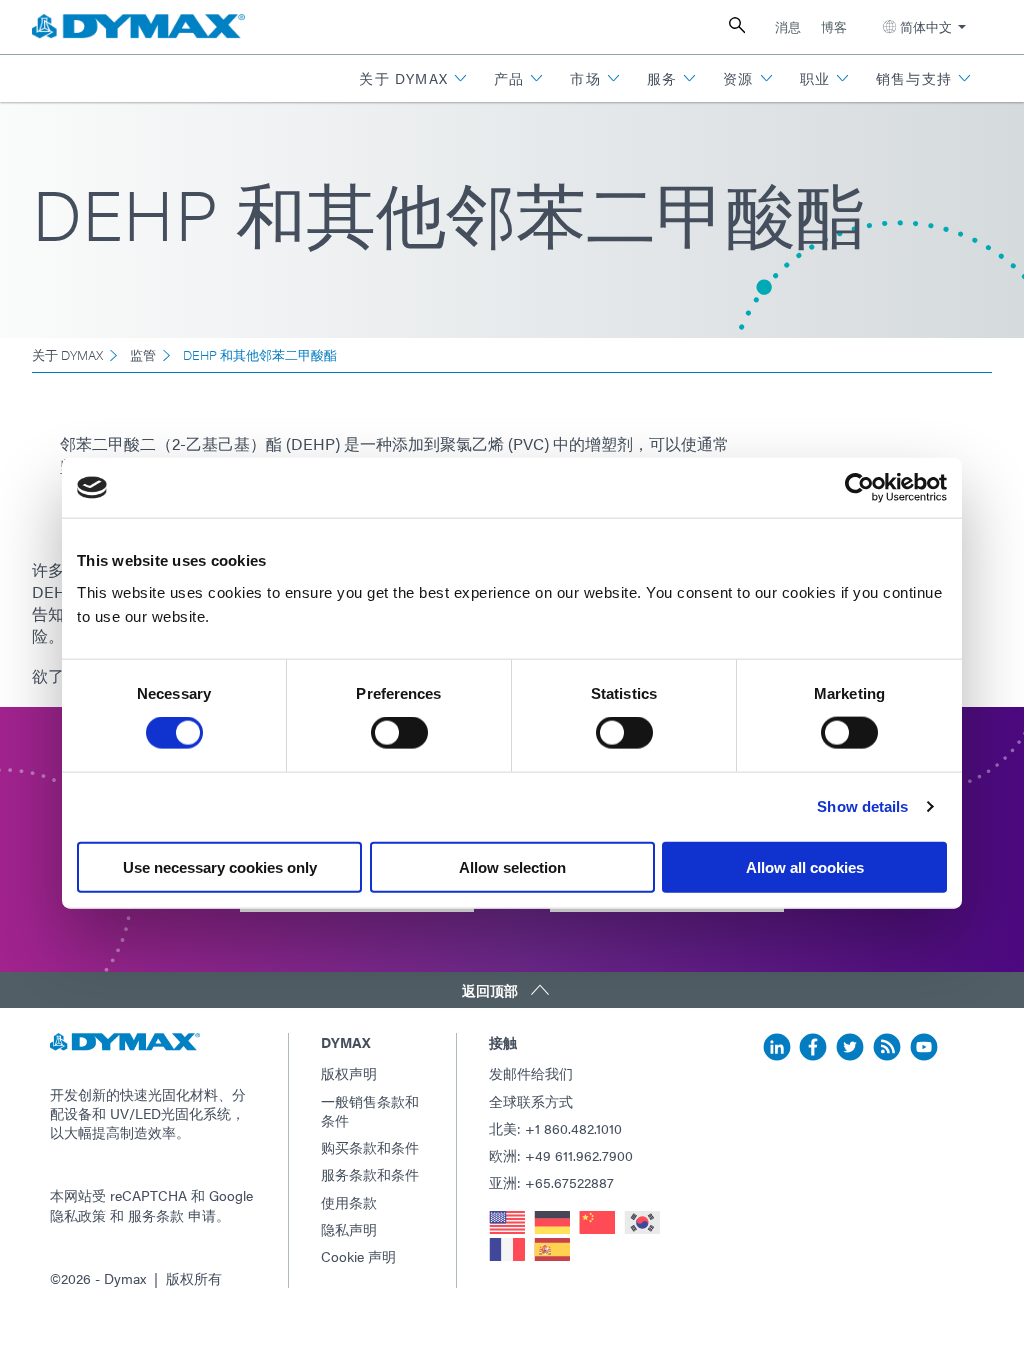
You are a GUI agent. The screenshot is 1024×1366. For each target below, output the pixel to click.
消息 (788, 26)
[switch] (399, 733)
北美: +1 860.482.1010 (555, 1128)
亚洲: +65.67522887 (551, 1182)
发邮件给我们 (531, 1073)
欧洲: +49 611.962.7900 (561, 1155)
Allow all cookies (805, 866)
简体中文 (926, 26)
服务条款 (156, 1215)
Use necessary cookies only (220, 866)
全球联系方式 (531, 1101)
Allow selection (512, 866)
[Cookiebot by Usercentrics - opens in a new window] (859, 488)
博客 (834, 26)
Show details (862, 806)
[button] (413, 78)
